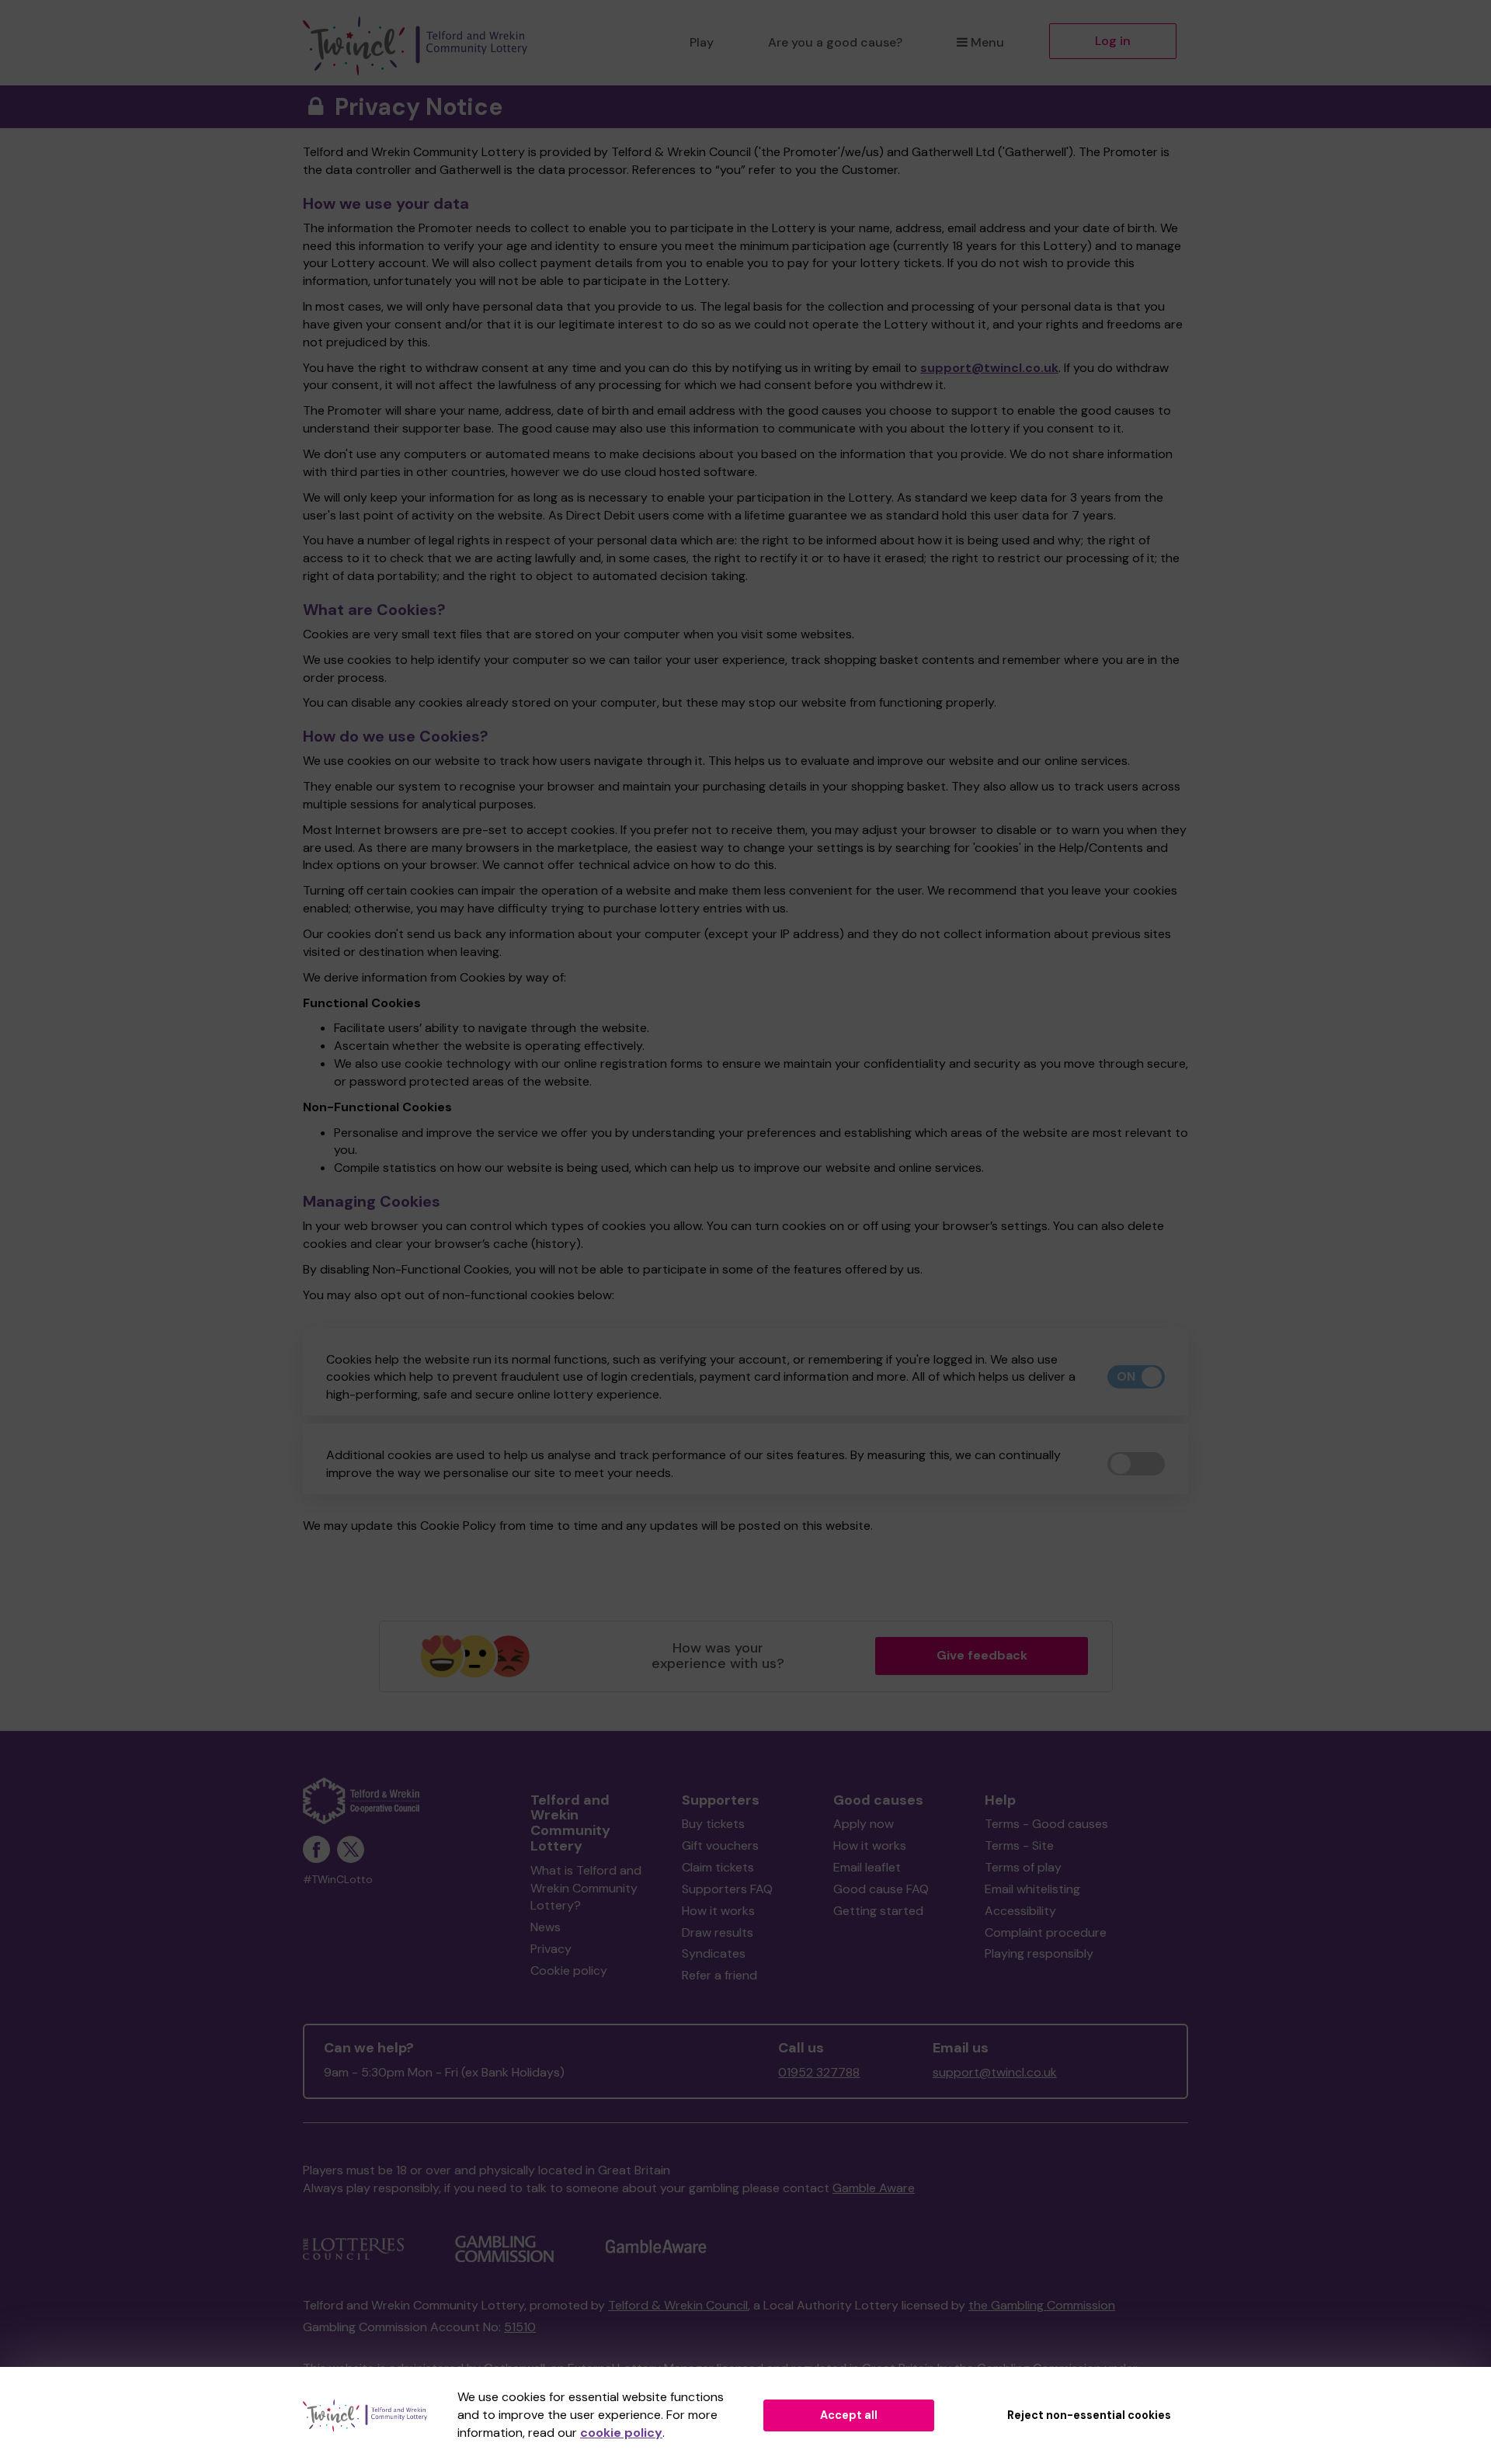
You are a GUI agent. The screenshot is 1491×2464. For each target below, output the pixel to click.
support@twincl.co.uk (989, 368)
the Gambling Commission (1042, 2305)
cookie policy (621, 2433)
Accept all (849, 2415)
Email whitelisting (1032, 1889)
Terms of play (1023, 1867)
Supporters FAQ (727, 1889)
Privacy (551, 1949)
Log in (1113, 41)
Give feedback (982, 1655)
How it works (718, 1911)
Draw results (718, 1932)
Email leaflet (867, 1867)
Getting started (878, 1911)
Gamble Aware (874, 2188)
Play (702, 42)
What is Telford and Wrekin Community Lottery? (586, 1888)
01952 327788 (819, 2072)
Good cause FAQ (881, 1889)
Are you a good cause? (835, 42)
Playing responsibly (1039, 1953)
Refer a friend (719, 1975)
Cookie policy (569, 1971)
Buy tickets (713, 1824)
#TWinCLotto (338, 1880)
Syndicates (714, 1953)
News (546, 1927)
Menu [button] (987, 42)
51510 (520, 2327)
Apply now (864, 1824)
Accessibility (1020, 1911)
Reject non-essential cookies (1089, 2415)
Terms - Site (1019, 1845)
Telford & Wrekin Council (678, 2305)
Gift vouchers (720, 1845)
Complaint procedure (1046, 1932)
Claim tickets (718, 1867)
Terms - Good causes (1046, 1824)
